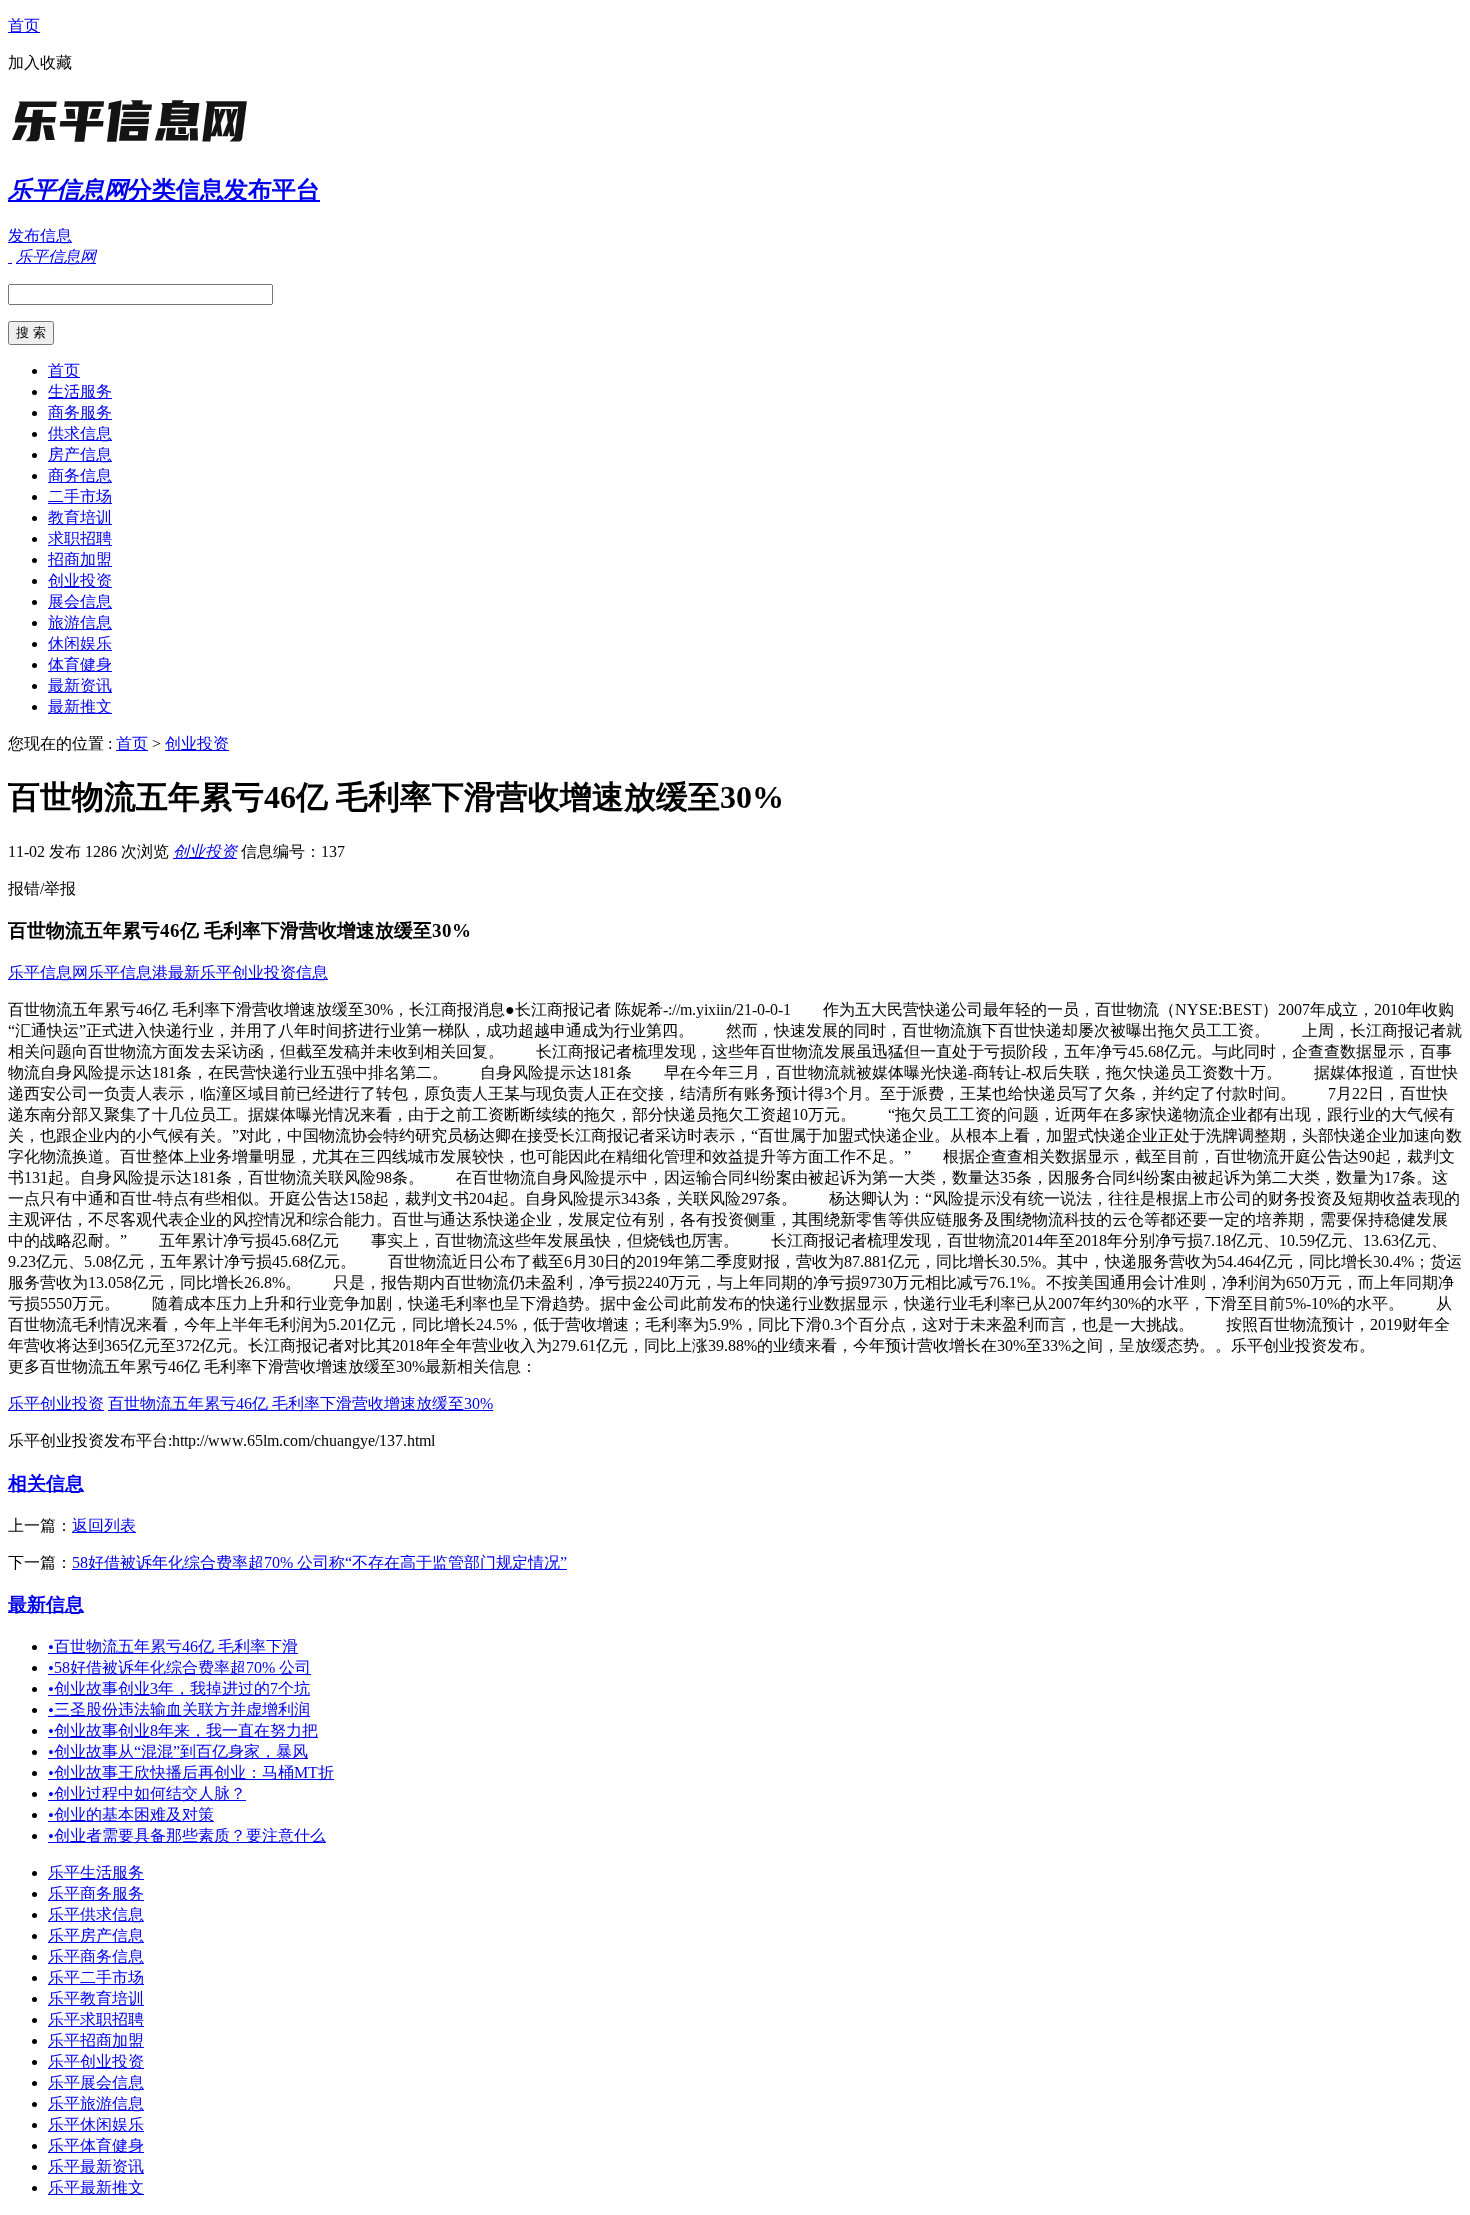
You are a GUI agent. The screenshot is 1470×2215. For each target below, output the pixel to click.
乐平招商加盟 (96, 2040)
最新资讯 (80, 685)
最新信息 (46, 1604)
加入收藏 (40, 62)
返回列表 (104, 1525)
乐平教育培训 (96, 1998)
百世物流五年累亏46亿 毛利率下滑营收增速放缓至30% (300, 1403)
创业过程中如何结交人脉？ (147, 1793)
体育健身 (80, 664)
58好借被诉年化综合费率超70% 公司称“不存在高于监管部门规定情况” (319, 1562)
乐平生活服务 (96, 1872)
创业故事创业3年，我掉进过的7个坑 (179, 1688)
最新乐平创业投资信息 (248, 972)
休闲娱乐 (80, 643)
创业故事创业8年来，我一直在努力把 (183, 1730)
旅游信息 (80, 622)
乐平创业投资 (56, 1403)
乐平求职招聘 (96, 2019)
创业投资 (80, 580)
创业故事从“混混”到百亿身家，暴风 (178, 1751)
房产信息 (80, 454)
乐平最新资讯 (96, 2166)
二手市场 (80, 496)
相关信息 (46, 1483)
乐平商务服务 (96, 1893)
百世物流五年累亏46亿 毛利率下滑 (173, 1646)
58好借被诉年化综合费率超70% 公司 (179, 1667)
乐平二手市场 (96, 1977)
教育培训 (80, 517)
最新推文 (80, 706)
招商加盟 (80, 559)
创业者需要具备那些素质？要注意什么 (187, 1835)
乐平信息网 (48, 972)
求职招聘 (80, 538)
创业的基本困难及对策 (131, 1814)
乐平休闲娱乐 (96, 2124)
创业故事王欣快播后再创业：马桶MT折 (191, 1772)
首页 (24, 25)
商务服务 (80, 412)
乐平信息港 (128, 972)
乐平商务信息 (96, 1956)
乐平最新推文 (96, 2187)
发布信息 (40, 235)
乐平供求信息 (96, 1914)
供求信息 (80, 433)
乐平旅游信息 (96, 2103)
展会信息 (80, 601)
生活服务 (80, 391)
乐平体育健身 (96, 2145)
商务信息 (80, 475)
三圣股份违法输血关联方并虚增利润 (179, 1709)
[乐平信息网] (133, 144)
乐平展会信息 (96, 2082)
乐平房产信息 (96, 1935)
